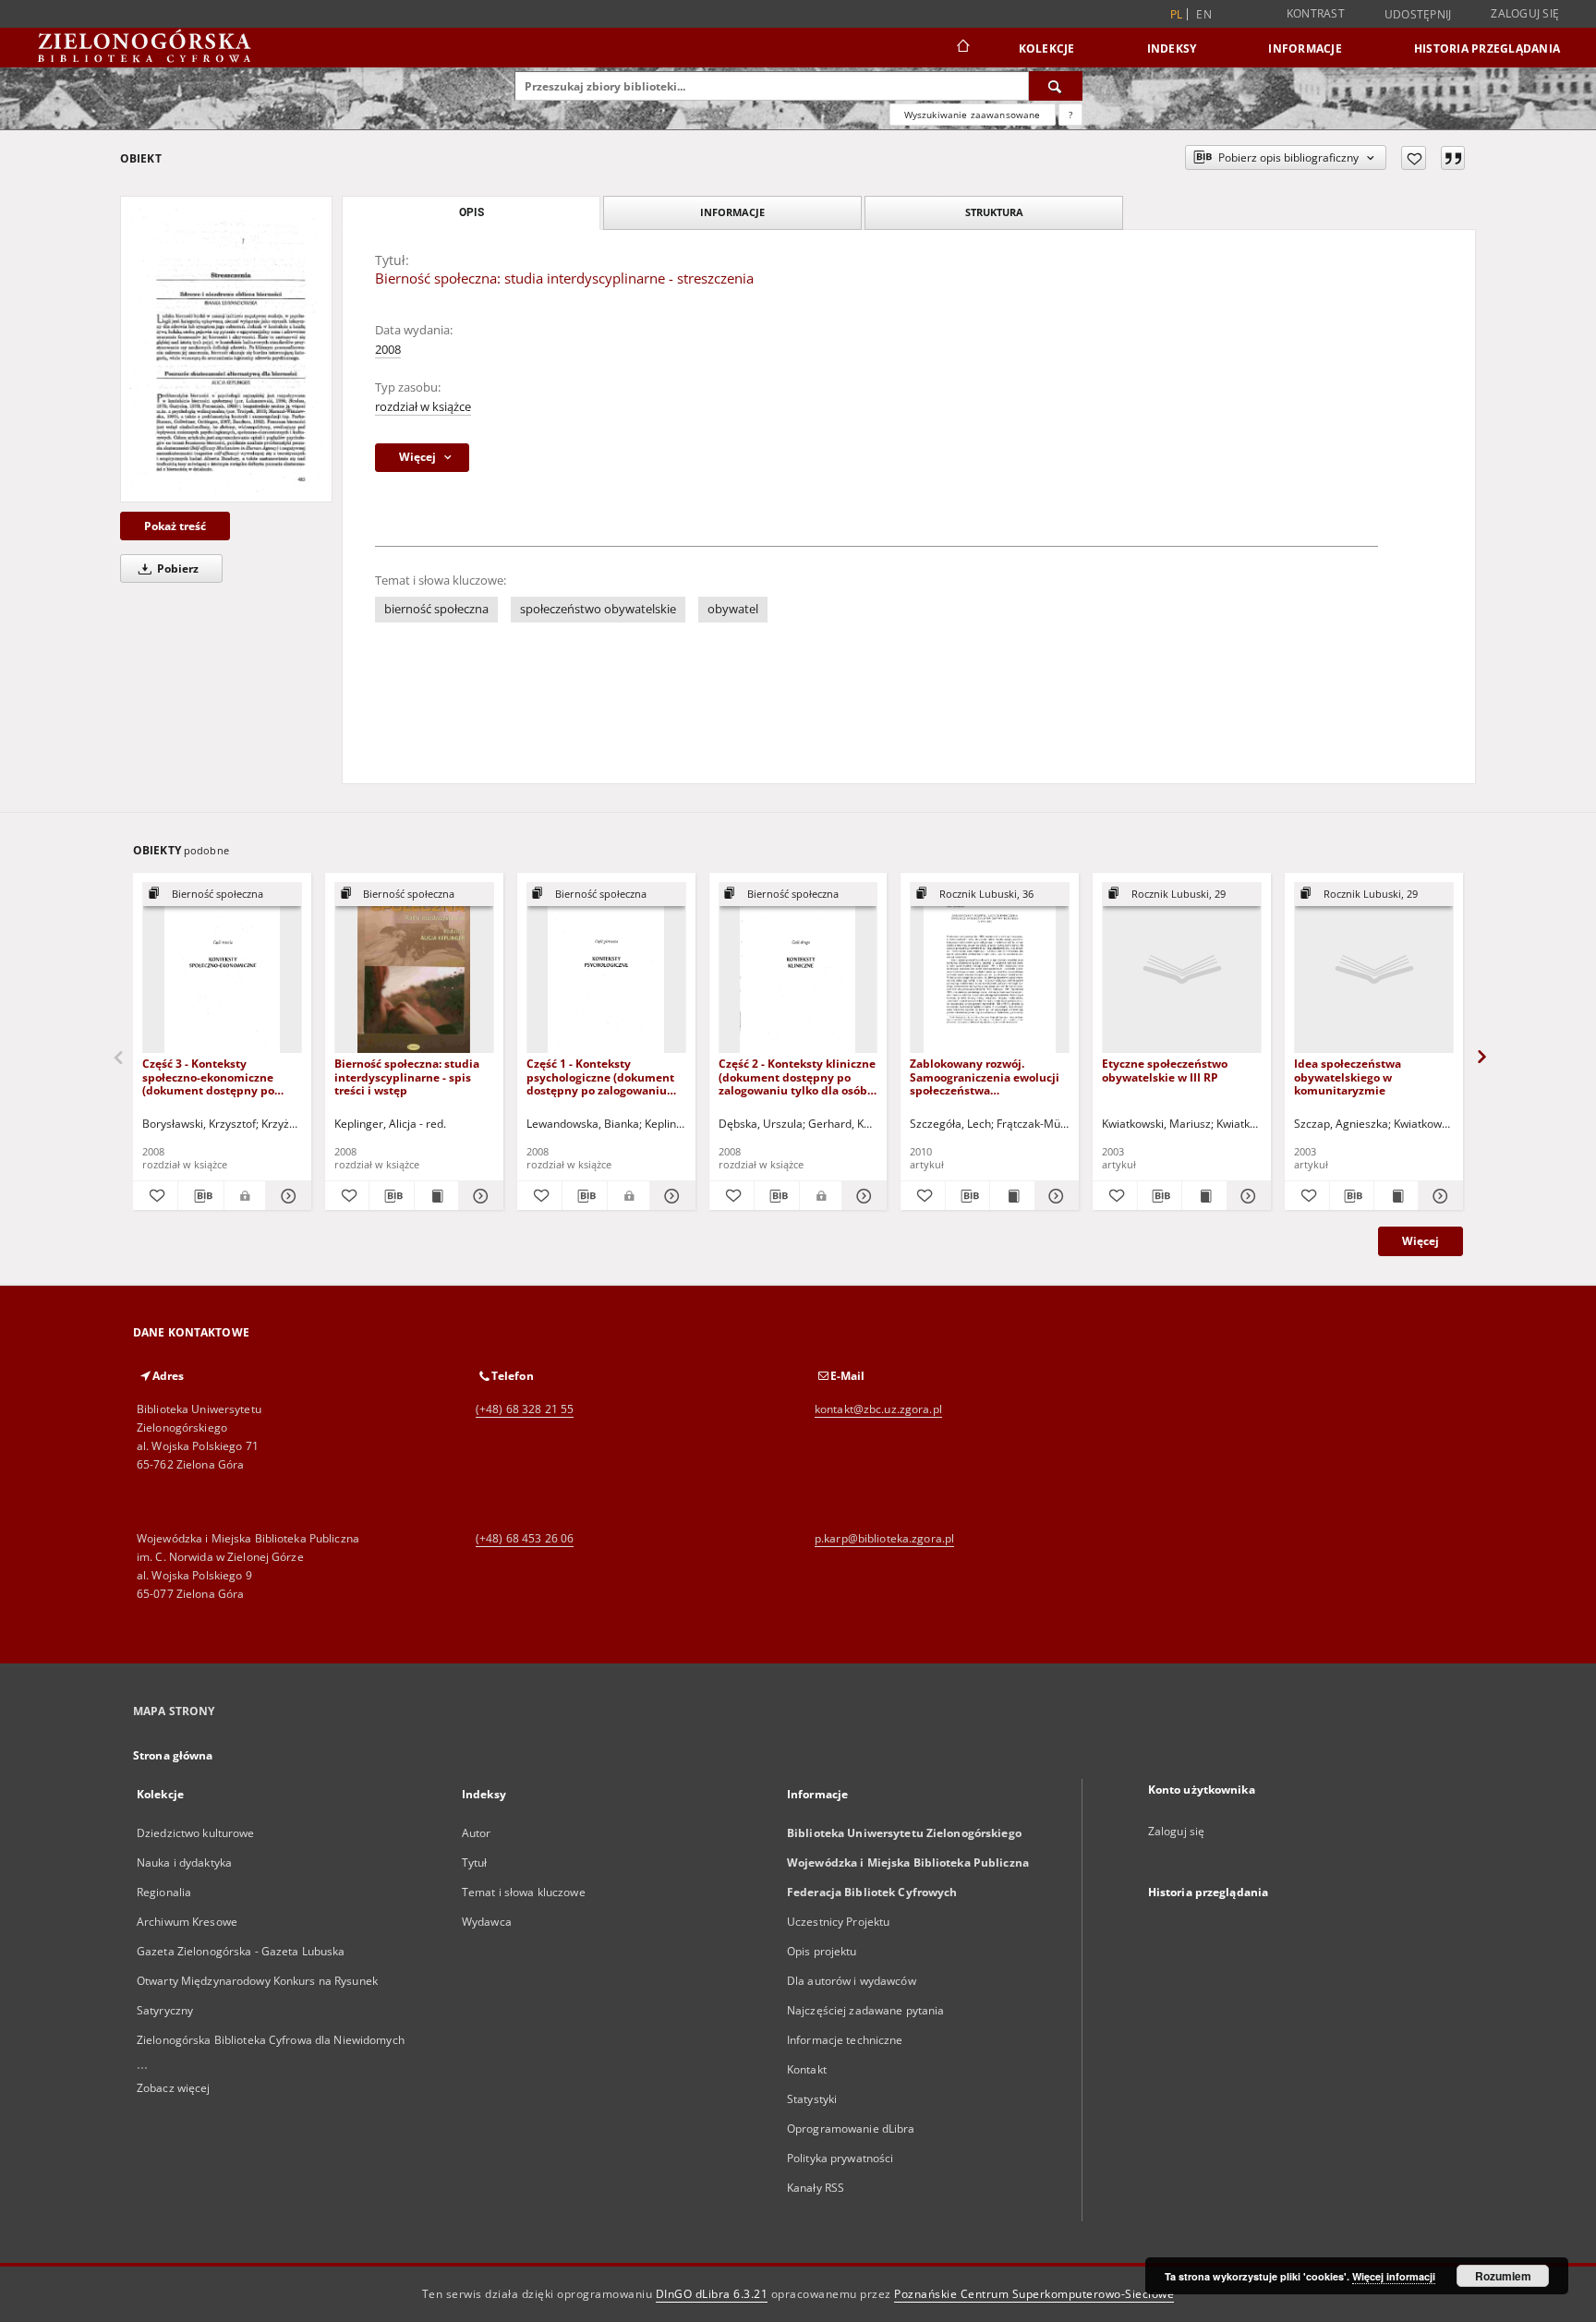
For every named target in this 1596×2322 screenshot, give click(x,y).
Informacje (1305, 48)
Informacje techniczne (845, 2040)
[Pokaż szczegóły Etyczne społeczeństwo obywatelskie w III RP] (1246, 1196)
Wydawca (487, 1922)
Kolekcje (1047, 48)
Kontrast (1316, 13)
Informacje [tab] (732, 212)
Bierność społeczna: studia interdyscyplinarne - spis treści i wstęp (407, 1076)
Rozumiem (1503, 2276)
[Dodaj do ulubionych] (1414, 158)
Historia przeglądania (1487, 48)
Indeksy (1172, 48)
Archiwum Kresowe (187, 1922)
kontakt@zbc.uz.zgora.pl (878, 1409)
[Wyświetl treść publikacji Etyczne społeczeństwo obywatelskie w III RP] (1204, 1196)
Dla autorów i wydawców (852, 1981)
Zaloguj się (1525, 13)
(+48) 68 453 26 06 (525, 1538)
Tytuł (475, 1862)
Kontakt (807, 2069)
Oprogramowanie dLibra (851, 2128)
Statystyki (812, 2099)
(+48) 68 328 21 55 (525, 1409)
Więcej (1421, 1241)
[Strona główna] (962, 48)
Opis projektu (822, 1951)
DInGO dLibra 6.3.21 (712, 2294)
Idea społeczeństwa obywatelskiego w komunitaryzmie (1348, 1076)
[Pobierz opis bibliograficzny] (200, 1196)
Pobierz (176, 568)
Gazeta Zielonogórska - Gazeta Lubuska (241, 1951)
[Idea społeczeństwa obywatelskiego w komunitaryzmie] (1374, 968)
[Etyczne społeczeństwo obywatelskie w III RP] (1182, 968)
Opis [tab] (472, 212)
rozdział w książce (423, 407)
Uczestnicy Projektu (838, 1922)
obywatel (733, 609)
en (1204, 14)
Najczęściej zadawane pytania (865, 2010)
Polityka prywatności (840, 2158)
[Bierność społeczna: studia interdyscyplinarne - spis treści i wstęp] (414, 968)
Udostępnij (1418, 15)
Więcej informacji (1394, 2276)
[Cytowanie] (1453, 158)
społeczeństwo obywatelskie (598, 609)
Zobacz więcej (174, 2088)
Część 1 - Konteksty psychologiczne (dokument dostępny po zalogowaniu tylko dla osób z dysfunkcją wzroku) (601, 1076)
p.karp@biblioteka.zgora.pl (884, 1538)
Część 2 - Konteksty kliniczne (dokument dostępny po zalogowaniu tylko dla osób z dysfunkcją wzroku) (797, 1076)
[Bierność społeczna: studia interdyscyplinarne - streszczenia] (226, 349)
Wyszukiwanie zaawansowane (973, 115)
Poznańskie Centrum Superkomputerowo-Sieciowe (1034, 2294)
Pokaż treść (175, 526)
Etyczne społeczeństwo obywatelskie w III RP (1165, 1070)
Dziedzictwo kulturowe (196, 1833)
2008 (388, 350)
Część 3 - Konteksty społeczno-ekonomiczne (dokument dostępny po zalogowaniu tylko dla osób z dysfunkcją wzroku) (221, 1076)
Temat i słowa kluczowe (524, 1892)
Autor (477, 1833)
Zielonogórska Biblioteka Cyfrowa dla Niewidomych (271, 2040)
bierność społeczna (436, 609)
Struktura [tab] (994, 212)
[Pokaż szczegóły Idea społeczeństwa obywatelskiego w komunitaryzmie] (1438, 1196)
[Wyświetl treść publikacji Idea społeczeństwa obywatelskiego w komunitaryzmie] (1396, 1196)
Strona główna (173, 1755)
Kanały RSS (816, 2188)
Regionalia (164, 1892)
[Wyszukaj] (1056, 86)
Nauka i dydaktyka (184, 1862)
